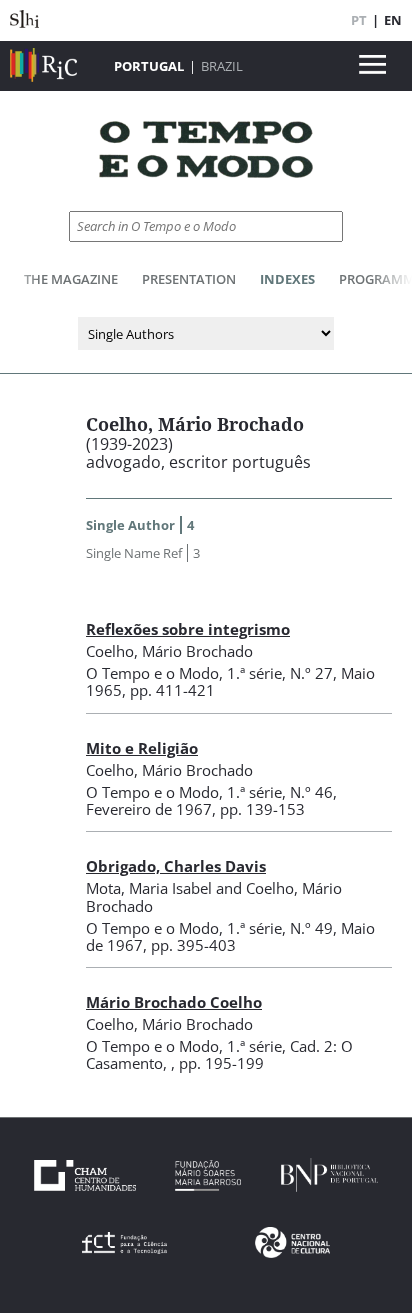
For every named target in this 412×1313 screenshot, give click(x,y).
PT (359, 20)
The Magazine (71, 279)
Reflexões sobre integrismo (188, 629)
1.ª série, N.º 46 (280, 792)
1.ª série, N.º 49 (280, 928)
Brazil (222, 66)
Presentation (189, 279)
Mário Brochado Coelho (174, 1002)
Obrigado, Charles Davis (176, 866)
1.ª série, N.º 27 (280, 673)
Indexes (287, 279)
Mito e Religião (142, 748)
